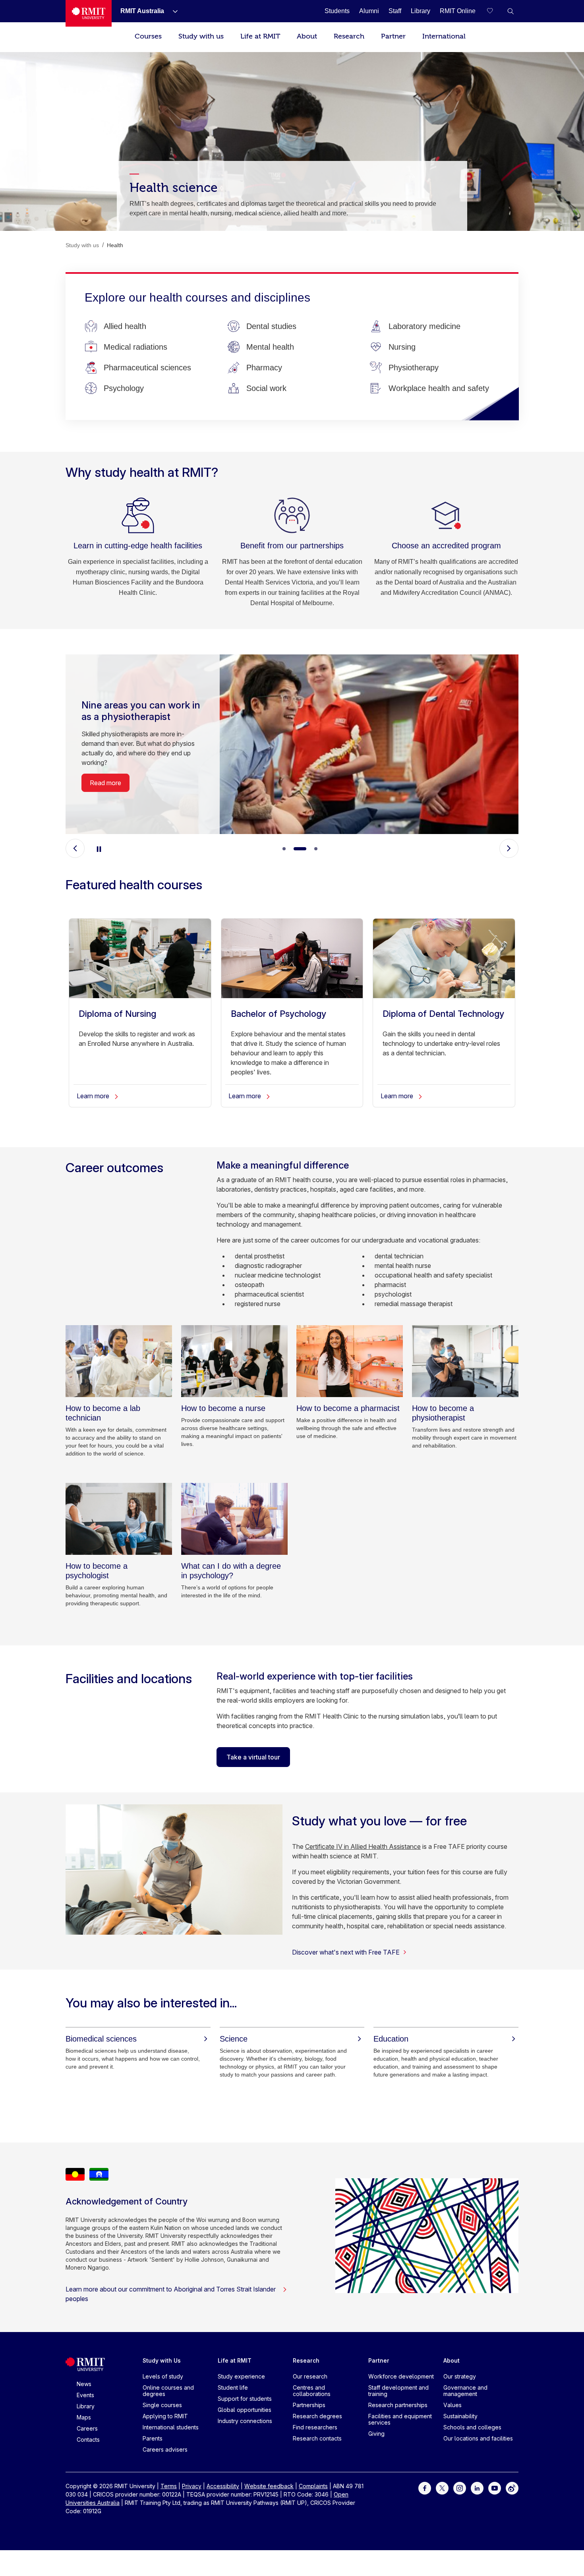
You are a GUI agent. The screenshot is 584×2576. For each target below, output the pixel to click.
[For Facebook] (425, 2488)
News (84, 2384)
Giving (376, 2434)
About (307, 36)
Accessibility (223, 2486)
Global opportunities (245, 2410)
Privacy (192, 2486)
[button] (511, 11)
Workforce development (401, 2376)
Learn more (94, 1096)
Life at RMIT (260, 36)
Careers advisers (165, 2449)
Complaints (313, 2486)
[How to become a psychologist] (119, 1519)
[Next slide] (509, 848)
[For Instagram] (460, 2488)
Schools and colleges (472, 2427)
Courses (148, 36)
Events (85, 2395)
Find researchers (315, 2427)
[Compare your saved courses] (495, 11)
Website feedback (269, 2486)
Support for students (245, 2399)
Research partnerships (398, 2405)
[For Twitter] (442, 2488)
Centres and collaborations (312, 2391)
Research (349, 36)
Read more (105, 793)
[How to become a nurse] (234, 1361)
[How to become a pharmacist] (350, 1361)
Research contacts (317, 2438)
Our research (310, 2376)
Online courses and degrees (168, 2391)
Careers (87, 2428)
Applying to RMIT (165, 2416)
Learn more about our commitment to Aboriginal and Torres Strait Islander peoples (171, 2294)
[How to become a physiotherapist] (465, 1361)
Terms (169, 2486)
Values (453, 2405)
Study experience (241, 2376)
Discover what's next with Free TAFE (346, 1952)
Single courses (162, 2405)
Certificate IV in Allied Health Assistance (363, 1846)
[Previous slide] (75, 848)
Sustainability (460, 2416)
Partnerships (309, 2405)
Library (86, 2406)
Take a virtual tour (253, 1757)
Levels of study (163, 2376)
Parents (153, 2438)
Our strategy (460, 2376)
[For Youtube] (495, 2488)
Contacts (88, 2440)
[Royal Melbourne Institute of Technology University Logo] (89, 13)
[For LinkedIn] (477, 2488)
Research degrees (317, 2416)
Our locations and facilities (478, 2438)
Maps (84, 2417)
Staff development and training (398, 2391)
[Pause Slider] (99, 848)
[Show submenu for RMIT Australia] (172, 11)
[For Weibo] (512, 2488)
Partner (393, 36)
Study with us (201, 36)
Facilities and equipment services (400, 2419)
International (444, 36)
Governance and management (465, 2391)
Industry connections (245, 2421)
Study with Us (162, 2360)
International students (171, 2427)
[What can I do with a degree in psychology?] (234, 1519)
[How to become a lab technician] (119, 1361)
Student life (233, 2387)
